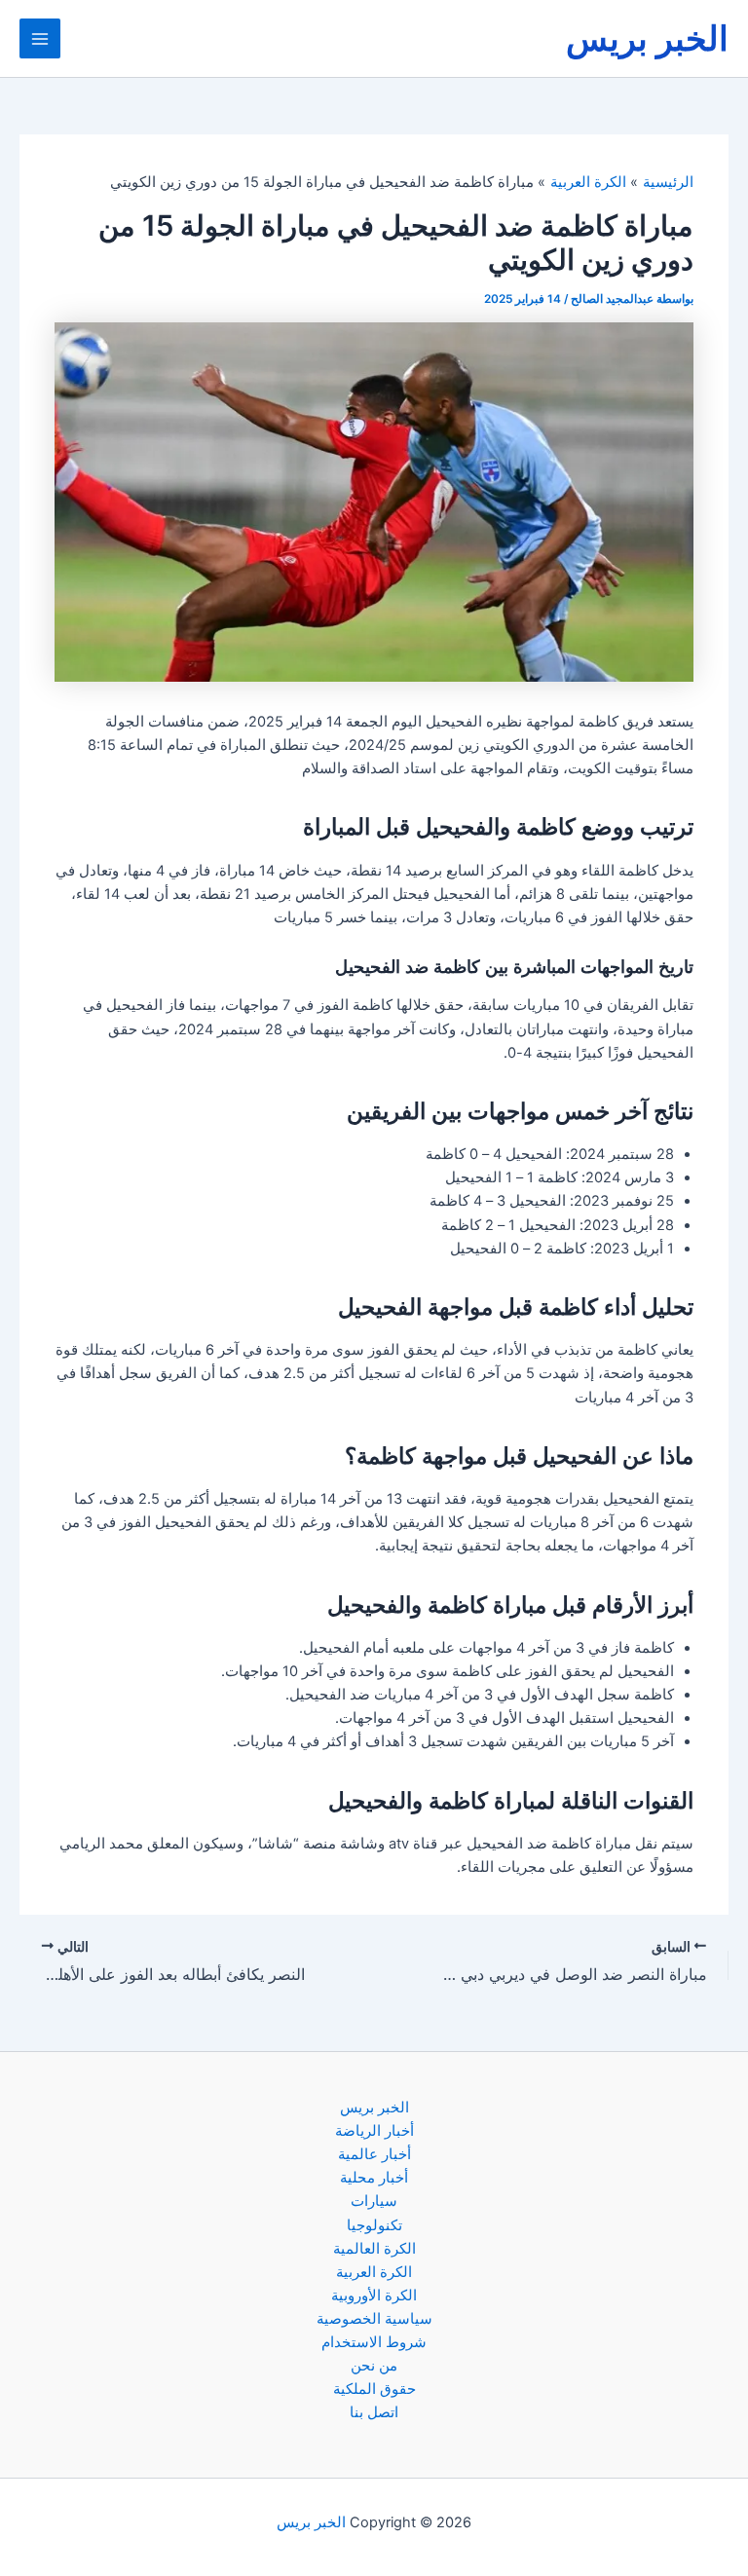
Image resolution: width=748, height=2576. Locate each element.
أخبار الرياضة (374, 2131)
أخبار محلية (374, 2178)
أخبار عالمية (374, 2154)
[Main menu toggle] (40, 39)
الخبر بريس (647, 38)
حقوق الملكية (374, 2389)
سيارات (374, 2201)
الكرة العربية (374, 2272)
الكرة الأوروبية (374, 2296)
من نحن (374, 2366)
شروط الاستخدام (374, 2342)
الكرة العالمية (374, 2249)
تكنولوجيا (374, 2225)
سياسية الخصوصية (374, 2319)
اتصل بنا (374, 2412)
